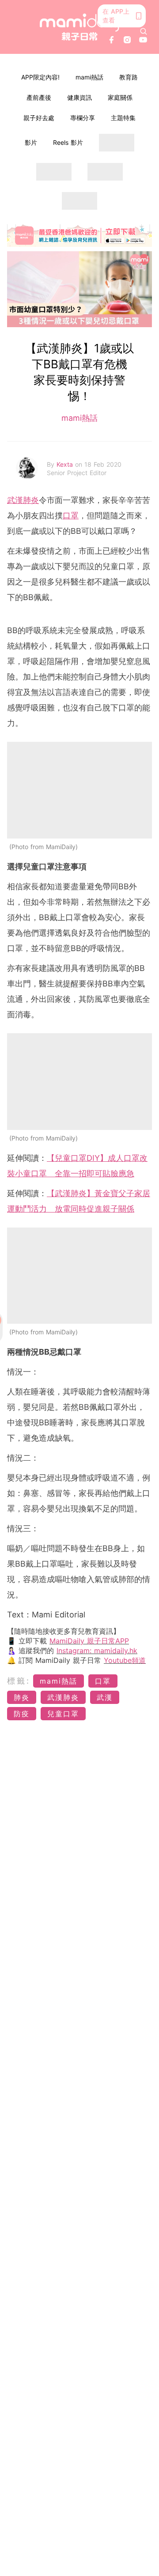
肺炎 (22, 1697)
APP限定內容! (40, 77)
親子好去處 (39, 118)
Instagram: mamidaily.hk (97, 1651)
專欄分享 (83, 118)
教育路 (129, 77)
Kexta (66, 464)
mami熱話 (89, 77)
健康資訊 (79, 97)
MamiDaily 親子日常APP (89, 1641)
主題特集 (123, 118)
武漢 (105, 1697)
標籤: (19, 1681)
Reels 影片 (68, 142)
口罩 (71, 516)
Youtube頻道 (125, 1660)
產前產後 (39, 97)
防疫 (22, 1714)
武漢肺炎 (23, 500)
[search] (144, 31)
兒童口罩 (63, 1714)
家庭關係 (120, 97)
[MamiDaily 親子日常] (79, 27)
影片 (31, 142)
